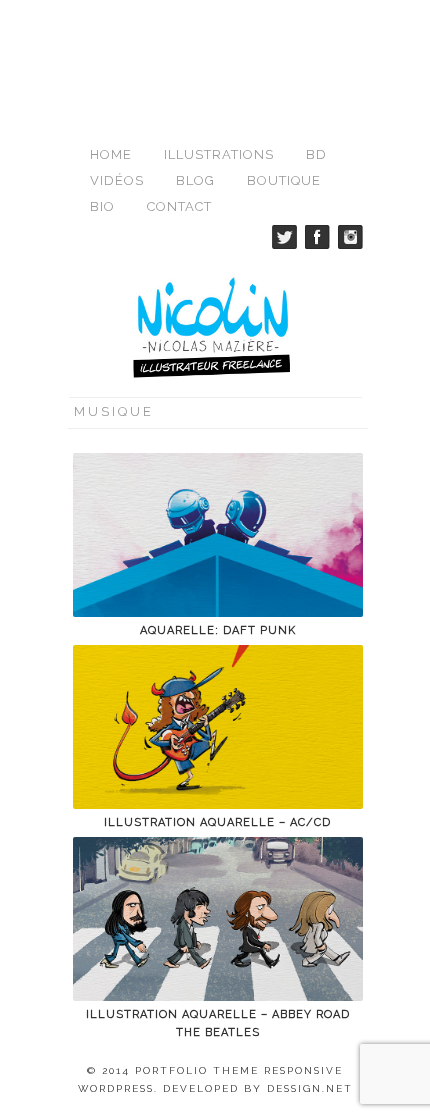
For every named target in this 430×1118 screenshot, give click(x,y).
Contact (179, 206)
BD (316, 154)
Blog (195, 180)
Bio (102, 206)
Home (111, 154)
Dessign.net (310, 1088)
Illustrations (219, 154)
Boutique (284, 180)
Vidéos (117, 180)
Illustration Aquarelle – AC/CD (217, 822)
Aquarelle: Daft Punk (218, 630)
